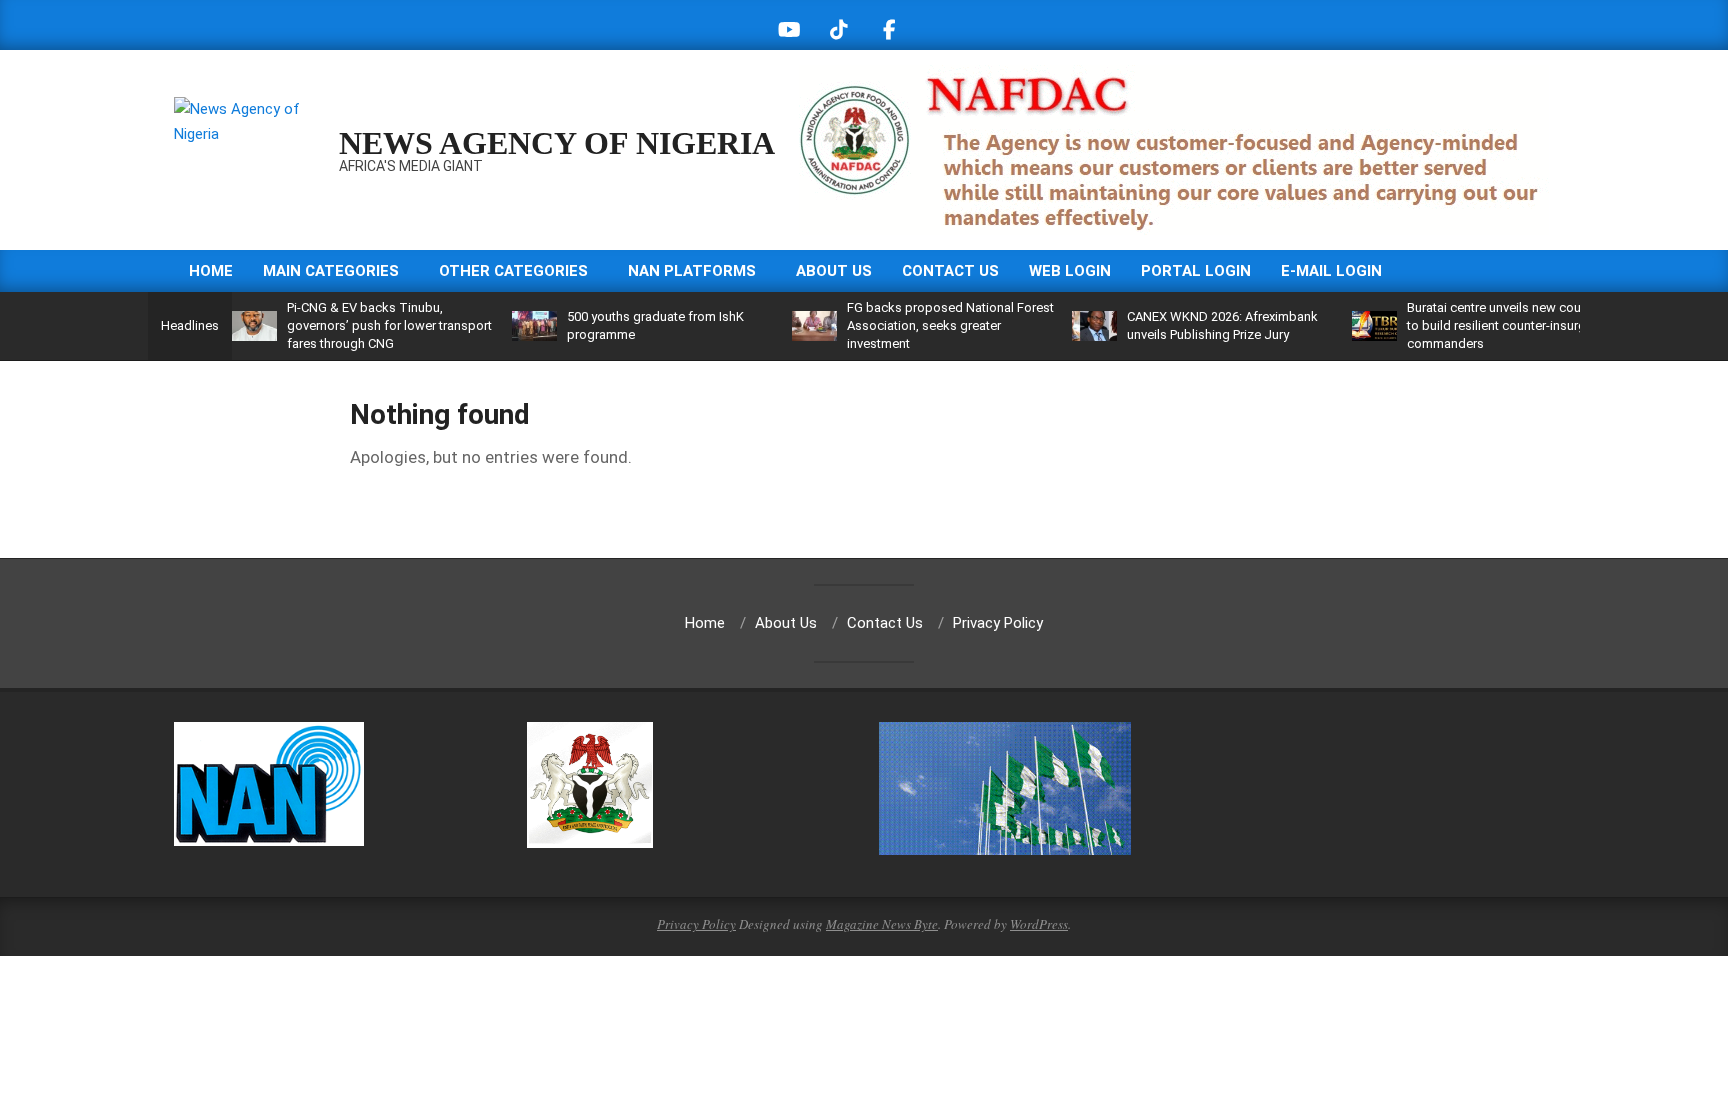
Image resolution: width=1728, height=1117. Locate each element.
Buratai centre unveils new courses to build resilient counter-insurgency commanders (1510, 325)
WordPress (1039, 924)
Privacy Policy (696, 924)
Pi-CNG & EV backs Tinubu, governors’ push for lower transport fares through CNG (389, 325)
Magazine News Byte (882, 924)
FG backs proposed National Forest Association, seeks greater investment (950, 325)
